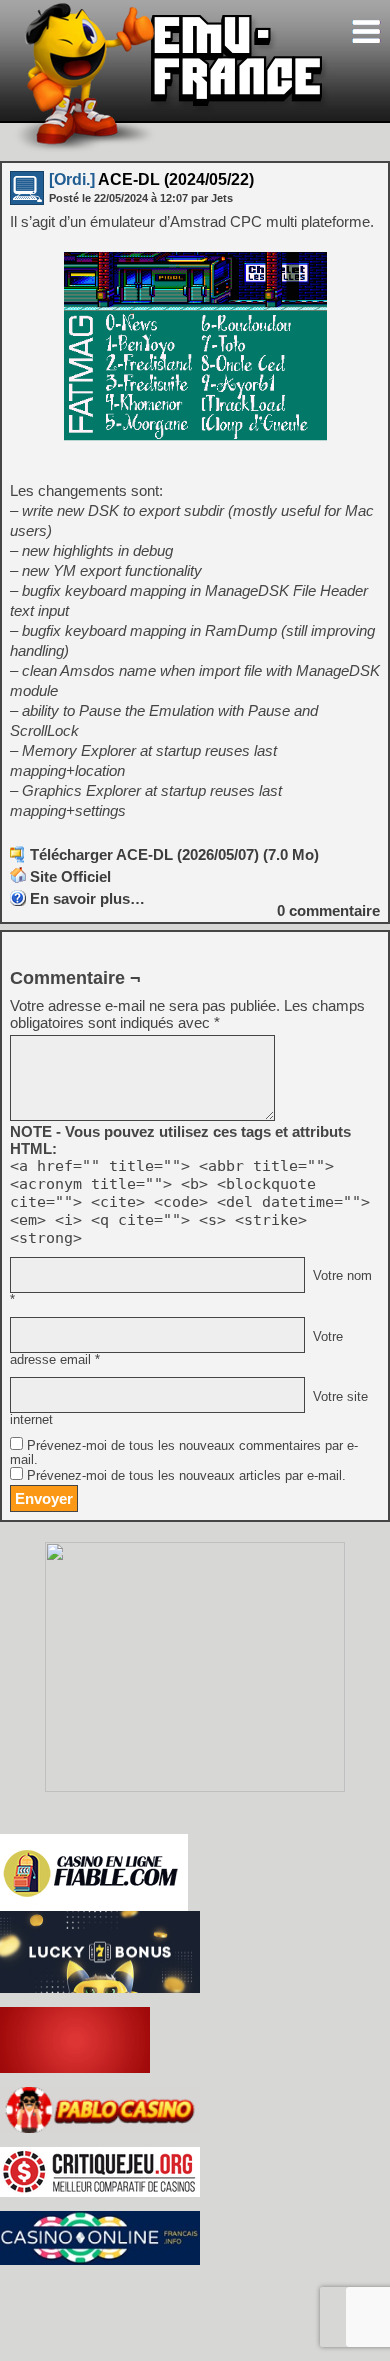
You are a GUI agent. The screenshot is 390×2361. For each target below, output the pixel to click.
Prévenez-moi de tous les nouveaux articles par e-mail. (186, 1476)
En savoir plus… (87, 898)
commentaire (328, 910)
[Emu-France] (171, 148)
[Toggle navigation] (366, 31)
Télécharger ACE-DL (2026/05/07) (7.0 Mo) (174, 854)
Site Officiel (70, 876)
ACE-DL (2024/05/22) (151, 179)
